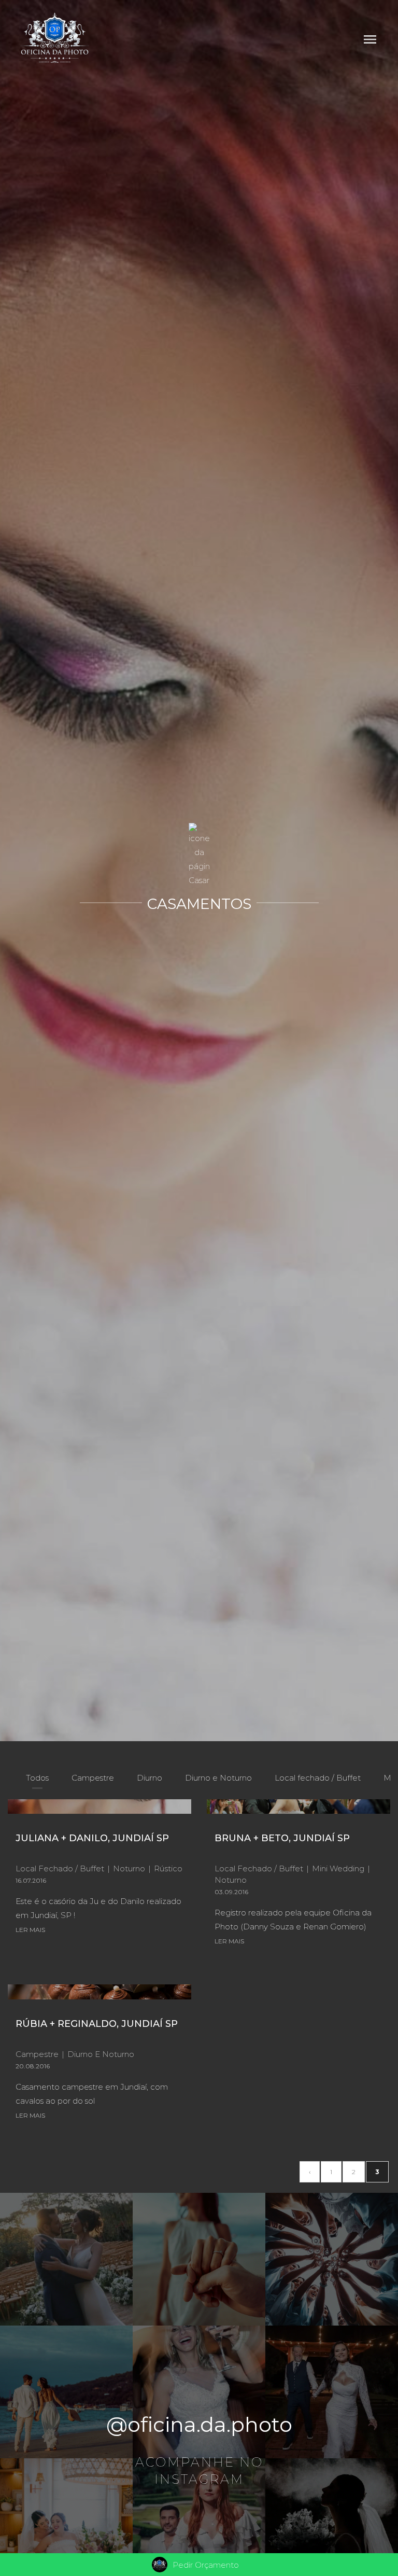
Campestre (93, 1778)
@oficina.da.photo (199, 2424)
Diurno (150, 1778)
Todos (37, 1778)
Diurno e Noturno (218, 1778)
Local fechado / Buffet (318, 1778)
